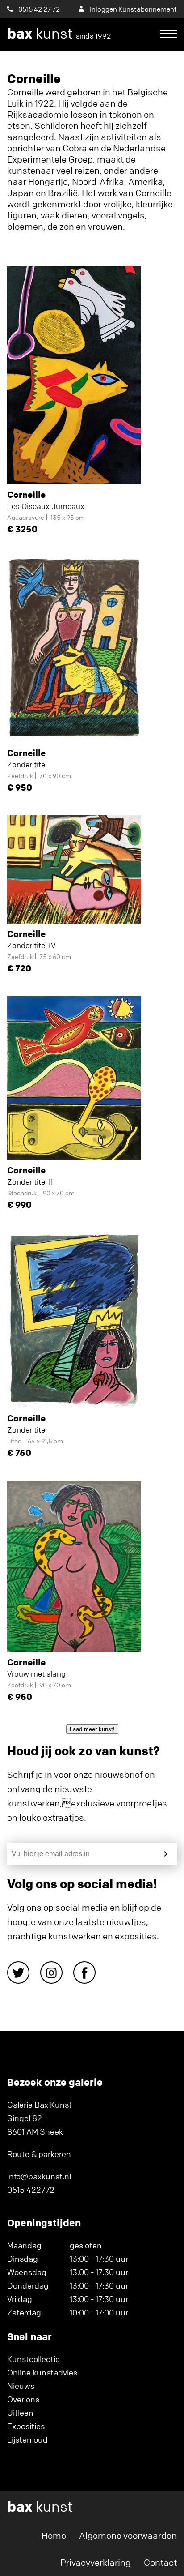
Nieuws (21, 2386)
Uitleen (20, 2413)
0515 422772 (31, 2190)
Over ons (23, 2399)
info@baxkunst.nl (39, 2176)
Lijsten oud (27, 2439)
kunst (59, 34)
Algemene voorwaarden (128, 2535)
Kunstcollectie (33, 2359)
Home (54, 2535)
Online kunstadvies (42, 2372)
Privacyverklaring (96, 2562)
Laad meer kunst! (92, 1729)
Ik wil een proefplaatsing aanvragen (88, 67)
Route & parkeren (39, 2154)
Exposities (26, 2426)
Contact (160, 2562)
